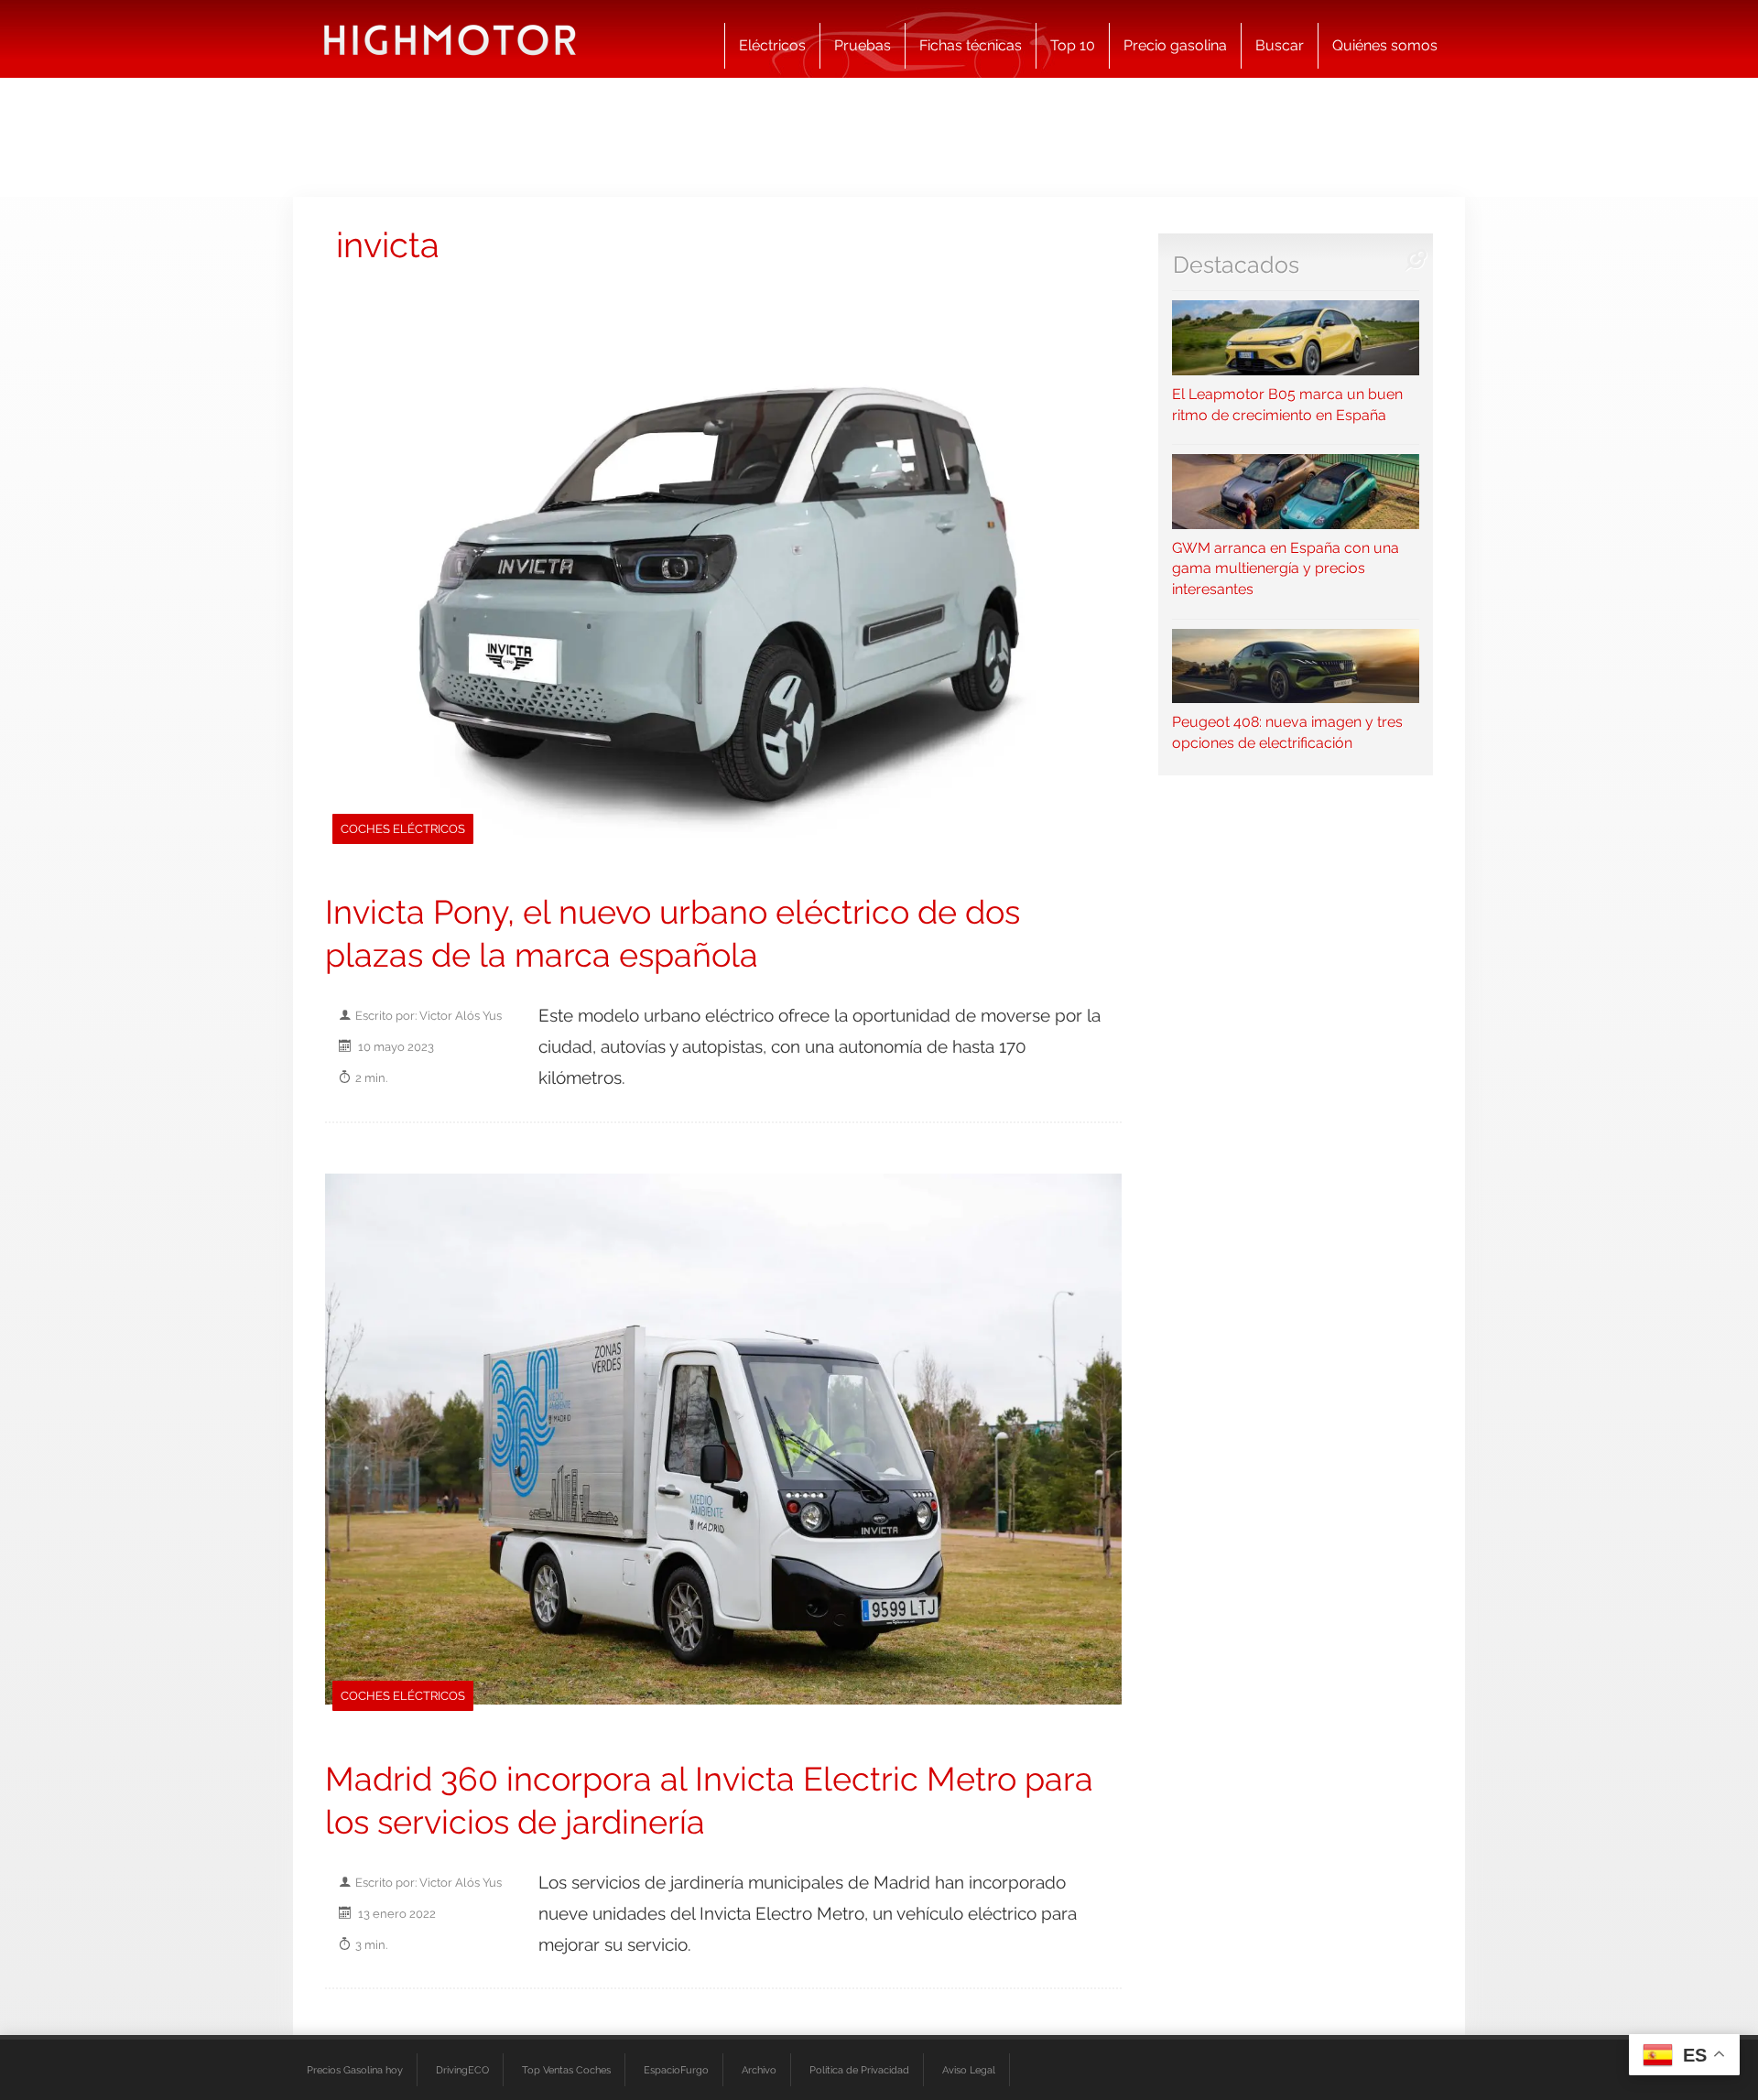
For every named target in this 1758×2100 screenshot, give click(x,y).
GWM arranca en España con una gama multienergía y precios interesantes (1286, 568)
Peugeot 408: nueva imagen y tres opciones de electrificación (1287, 732)
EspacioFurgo (676, 2070)
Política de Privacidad (859, 2070)
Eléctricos (772, 45)
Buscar (1280, 45)
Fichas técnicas (971, 45)
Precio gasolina (1175, 45)
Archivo (759, 2070)
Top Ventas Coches (566, 2070)
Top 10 (1073, 45)
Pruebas (863, 45)
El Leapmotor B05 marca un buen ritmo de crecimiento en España (1287, 404)
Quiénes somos (1385, 45)
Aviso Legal (969, 2070)
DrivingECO (462, 2070)
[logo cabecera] (450, 39)
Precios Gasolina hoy (355, 2070)
